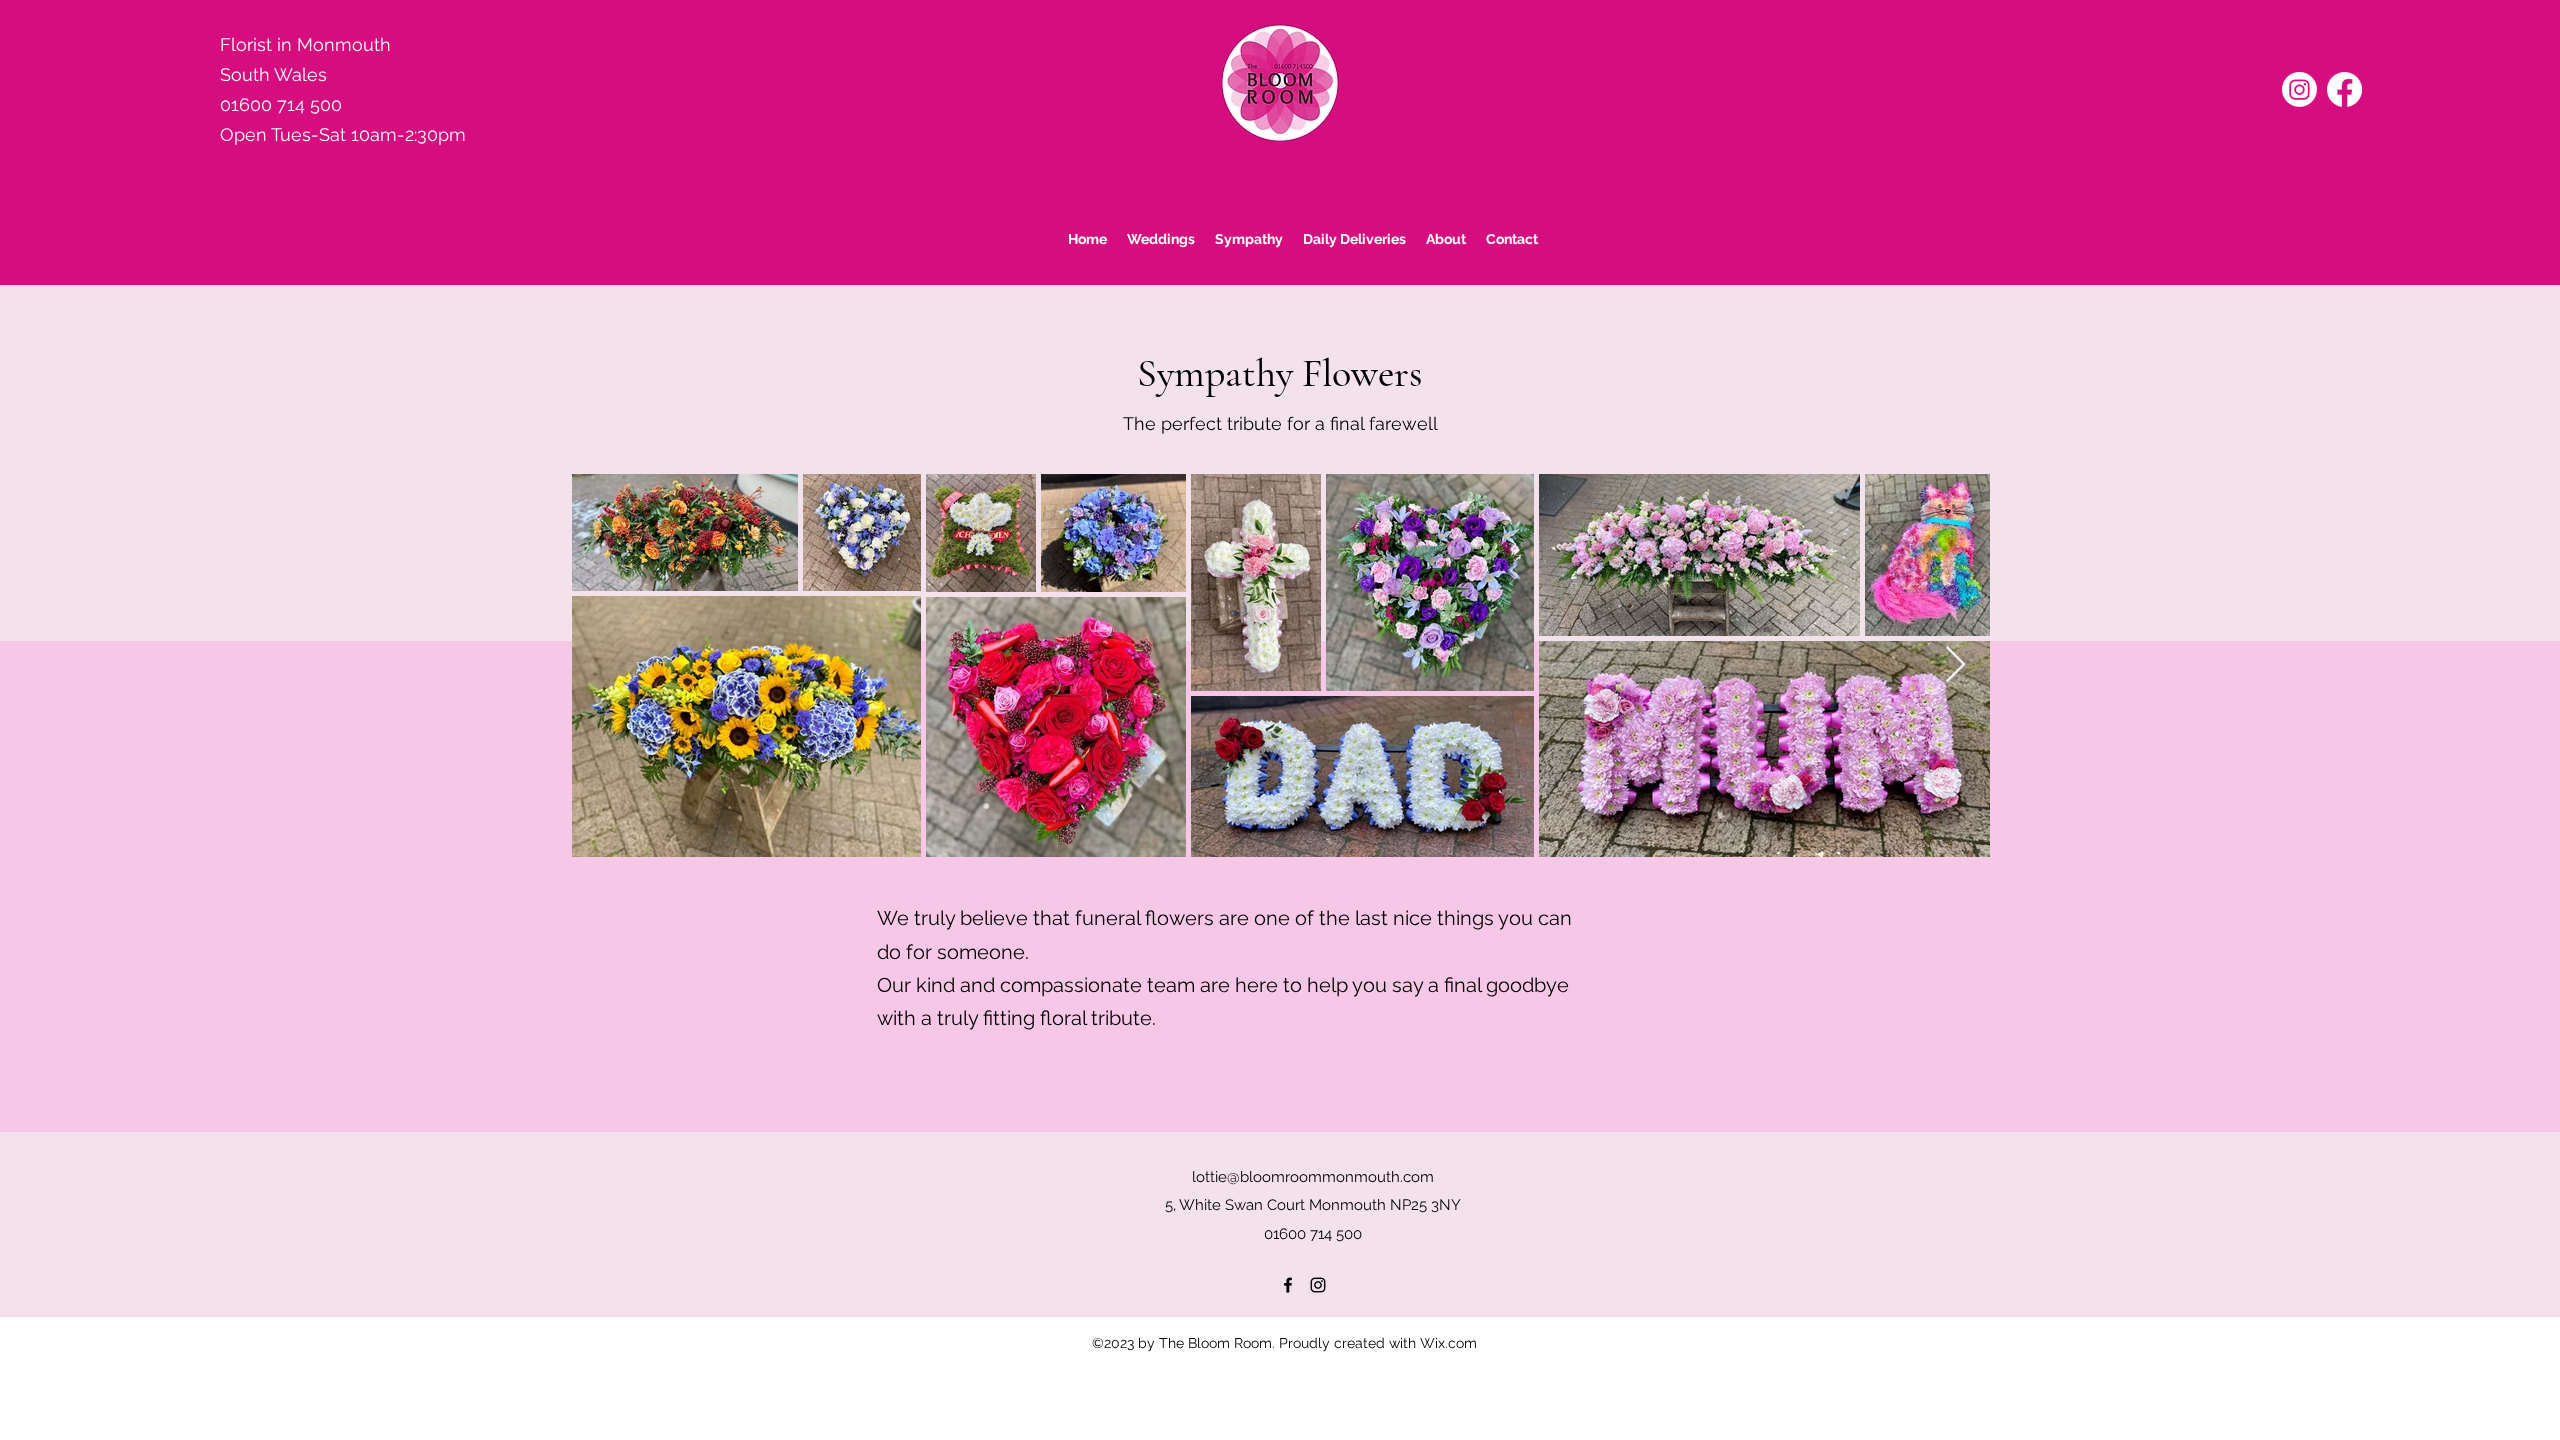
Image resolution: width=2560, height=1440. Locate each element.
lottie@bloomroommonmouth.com (1313, 1177)
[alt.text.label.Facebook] (1288, 1285)
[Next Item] (1955, 665)
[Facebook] (2344, 89)
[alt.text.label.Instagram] (1318, 1285)
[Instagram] (2299, 89)
